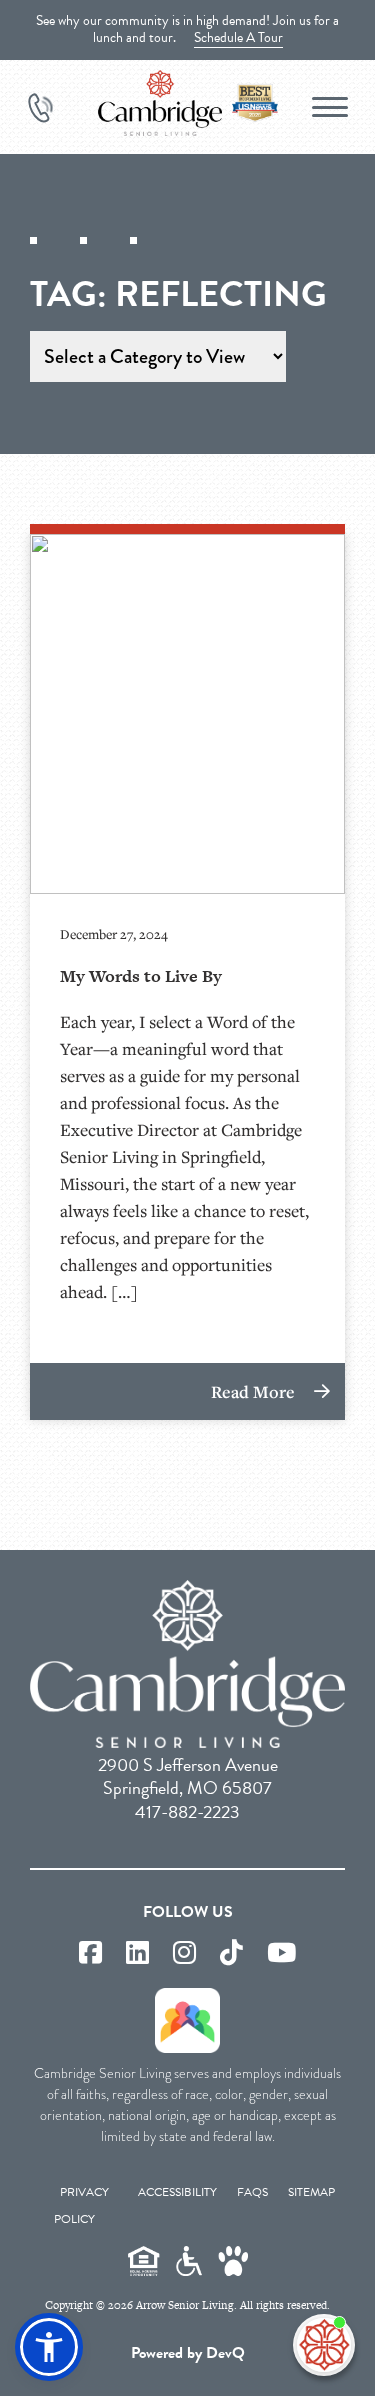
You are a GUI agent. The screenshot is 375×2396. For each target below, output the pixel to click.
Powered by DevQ (188, 2353)
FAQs (252, 2192)
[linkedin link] (137, 1953)
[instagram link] (184, 1953)
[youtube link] (281, 1953)
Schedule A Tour (238, 37)
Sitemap (311, 2192)
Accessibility (177, 2192)
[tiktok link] (231, 1953)
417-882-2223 (187, 1811)
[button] (49, 2347)
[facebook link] (90, 1953)
